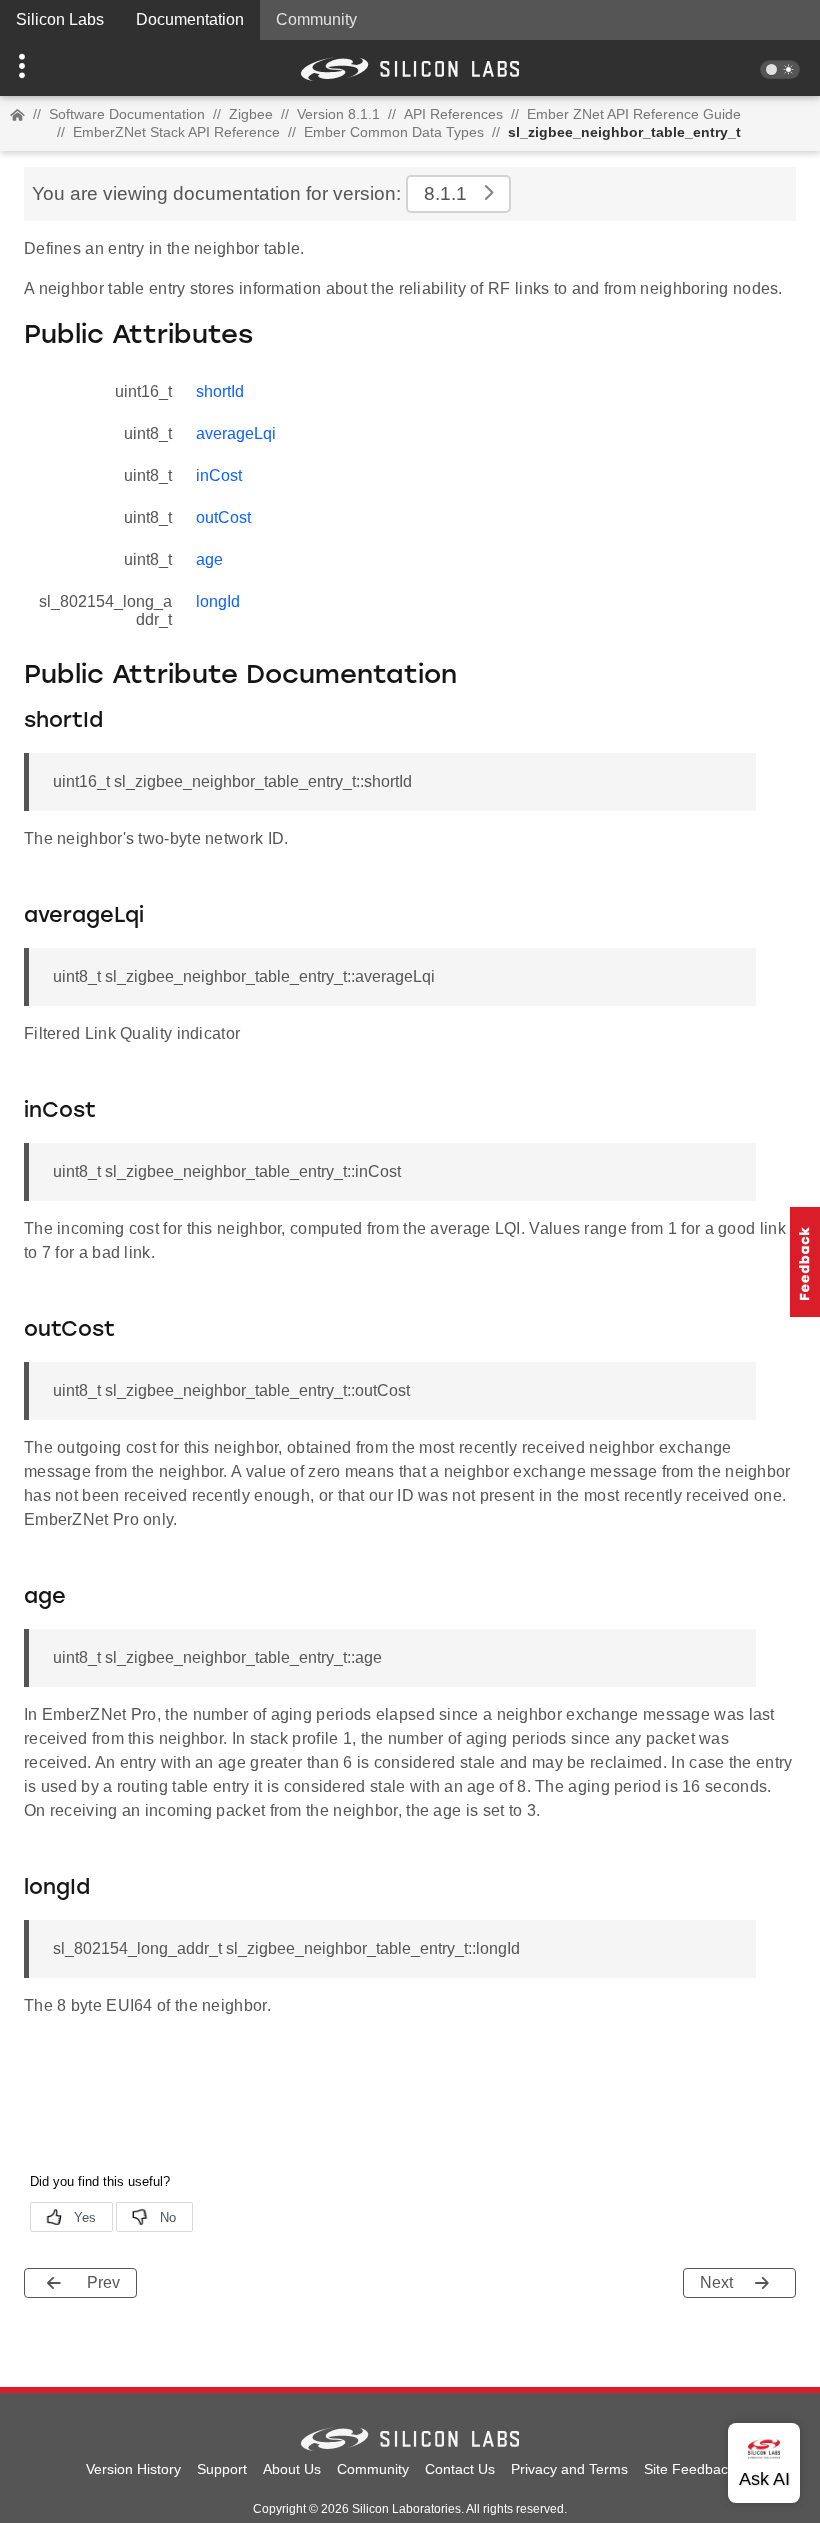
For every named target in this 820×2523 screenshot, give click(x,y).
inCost (219, 475)
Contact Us (460, 2469)
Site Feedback (689, 2469)
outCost (223, 517)
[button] (61, 68)
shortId (220, 391)
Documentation (190, 19)
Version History (133, 2469)
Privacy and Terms (569, 2469)
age (209, 559)
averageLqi (236, 433)
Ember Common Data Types (394, 132)
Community (316, 19)
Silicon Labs (60, 19)
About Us (292, 2469)
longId (218, 601)
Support (222, 2469)
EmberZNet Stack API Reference (176, 132)
